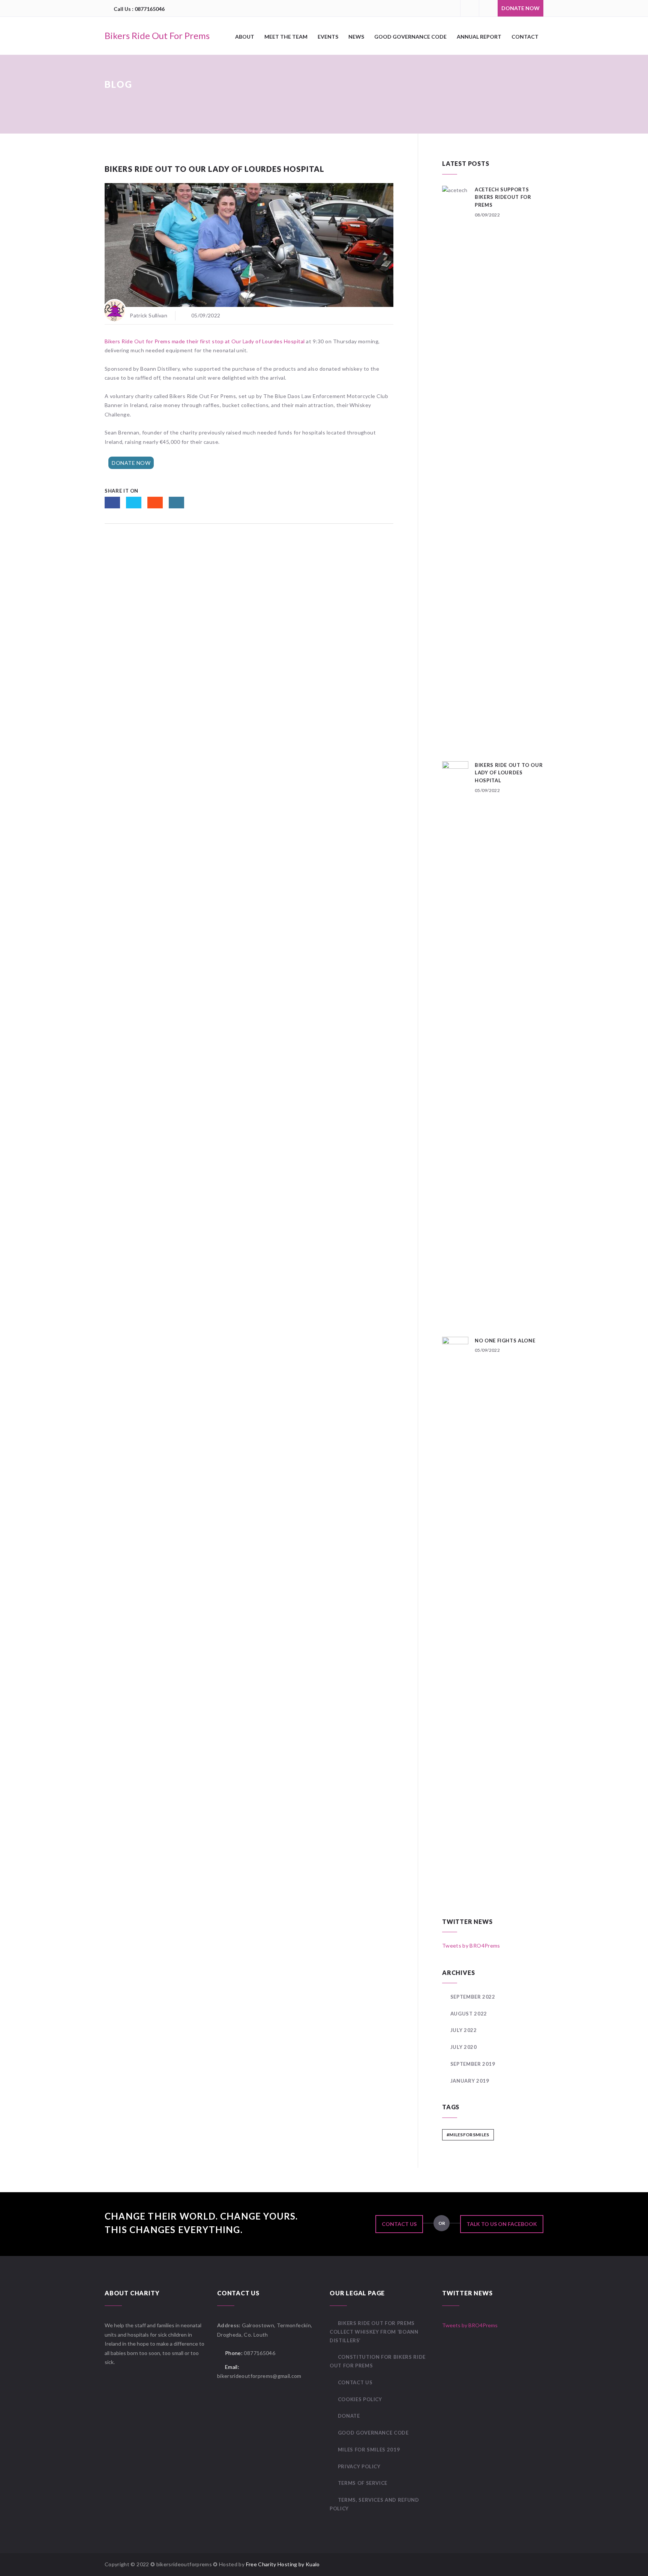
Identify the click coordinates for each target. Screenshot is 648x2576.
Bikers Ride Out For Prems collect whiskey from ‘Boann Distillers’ (374, 2332)
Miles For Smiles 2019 (369, 2450)
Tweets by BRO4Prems (471, 1946)
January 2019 (470, 2081)
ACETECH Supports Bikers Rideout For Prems (503, 197)
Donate (349, 2416)
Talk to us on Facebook (502, 2224)
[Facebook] (469, 8)
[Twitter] (488, 8)
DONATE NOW (520, 8)
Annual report (479, 37)
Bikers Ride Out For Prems (157, 35)
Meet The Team (286, 37)
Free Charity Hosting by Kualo (283, 2564)
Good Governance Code (410, 37)
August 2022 (469, 2014)
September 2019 (473, 2064)
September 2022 (473, 1997)
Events (328, 37)
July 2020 (464, 2047)
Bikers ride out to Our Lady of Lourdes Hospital (509, 773)
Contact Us (399, 2224)
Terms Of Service (363, 2483)
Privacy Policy (359, 2466)
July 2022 (464, 2030)
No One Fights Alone (505, 1341)
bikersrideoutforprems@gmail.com (259, 2376)
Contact (525, 37)
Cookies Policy (360, 2399)
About (245, 37)
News (356, 37)
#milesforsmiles (468, 2135)
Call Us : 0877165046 (139, 9)
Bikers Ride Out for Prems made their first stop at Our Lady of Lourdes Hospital (205, 341)
